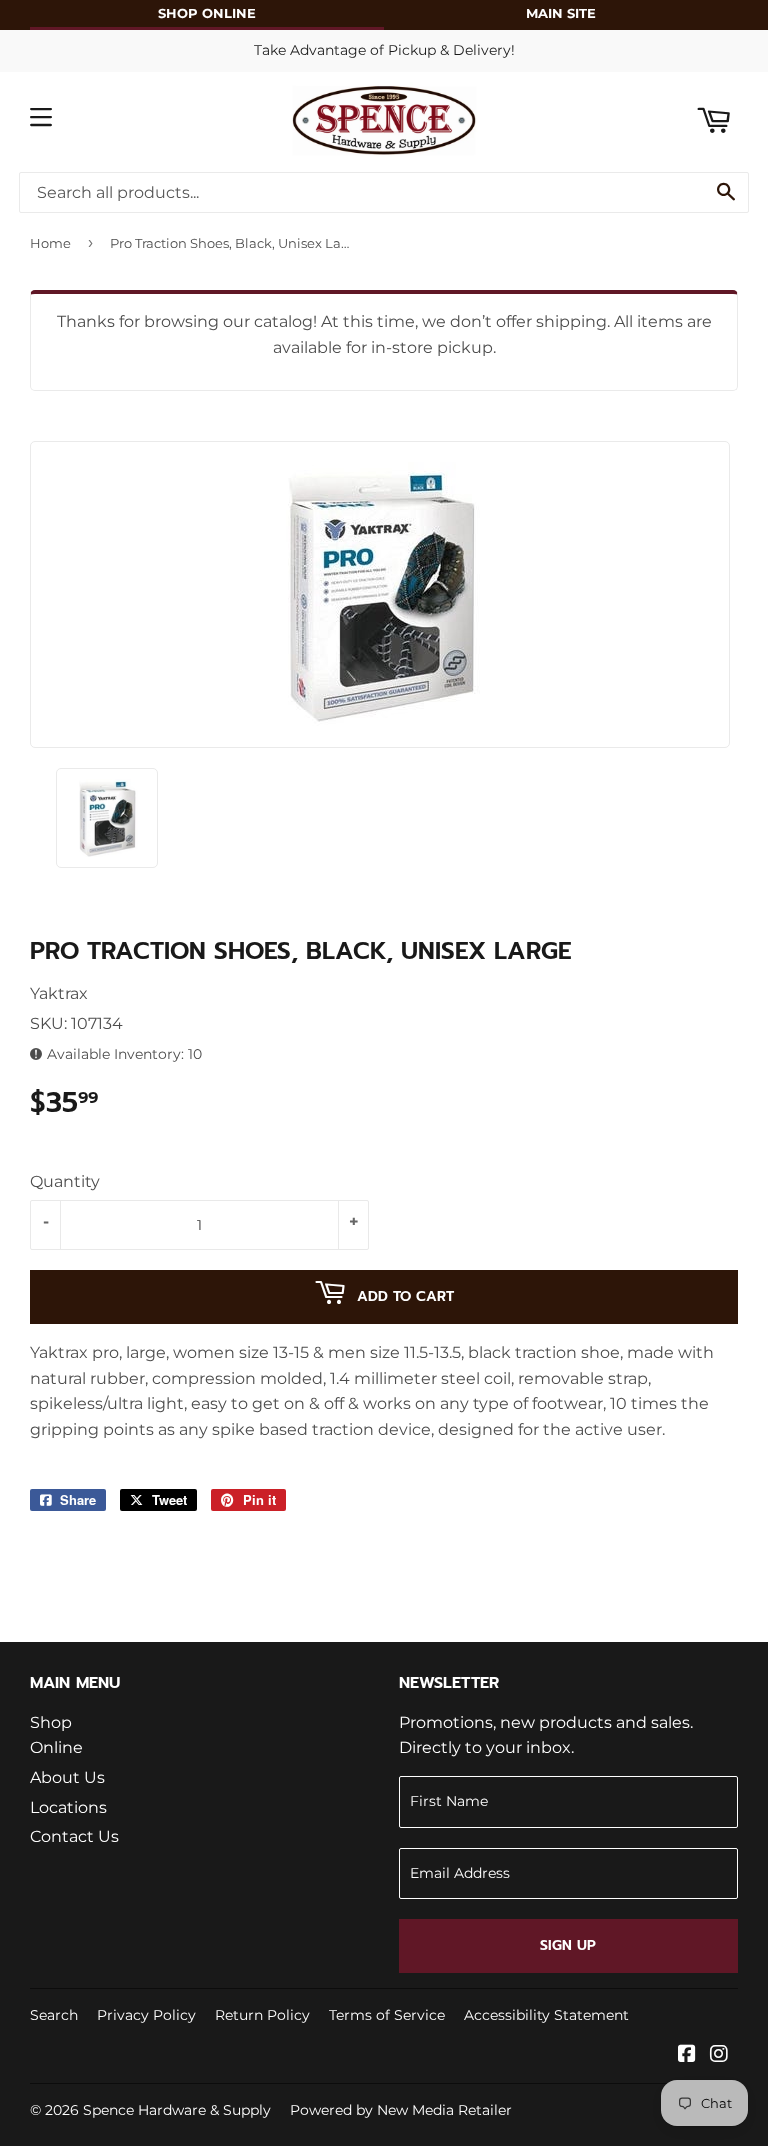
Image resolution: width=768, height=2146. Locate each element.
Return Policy (262, 2015)
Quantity (65, 1181)
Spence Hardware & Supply (177, 2110)
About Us (67, 1777)
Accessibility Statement (546, 2015)
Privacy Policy (146, 2015)
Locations (68, 1807)
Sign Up (568, 1945)
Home (50, 243)
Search (54, 2015)
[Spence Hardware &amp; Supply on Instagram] (719, 2055)
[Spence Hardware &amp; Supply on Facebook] (687, 2055)
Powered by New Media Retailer (401, 2110)
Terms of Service (387, 2015)
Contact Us (74, 1836)
